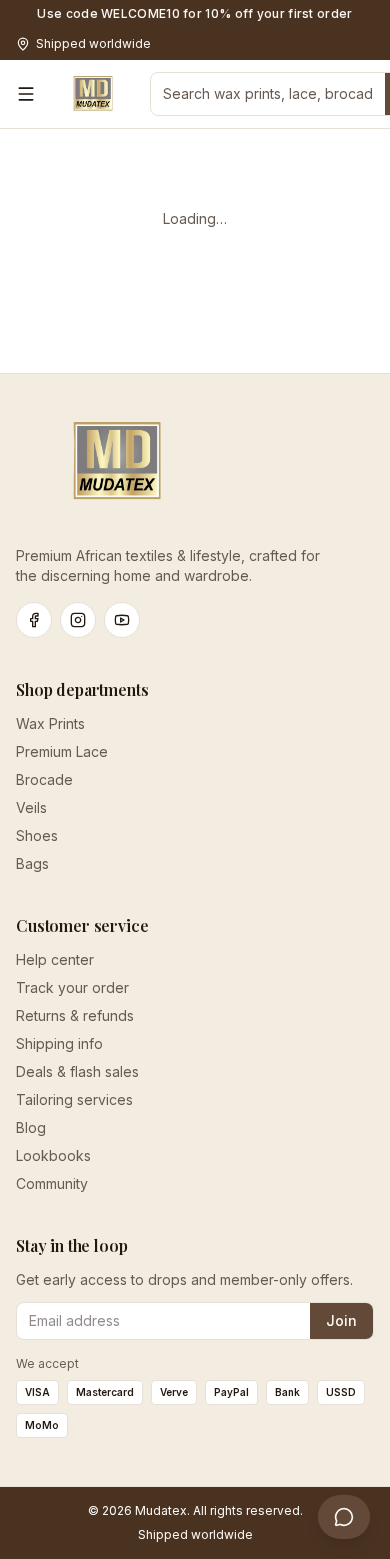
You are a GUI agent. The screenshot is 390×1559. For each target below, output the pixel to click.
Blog (31, 1127)
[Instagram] (78, 620)
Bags (32, 863)
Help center (55, 959)
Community (52, 1183)
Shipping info (59, 1043)
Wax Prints (50, 723)
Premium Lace (62, 751)
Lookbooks (53, 1155)
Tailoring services (74, 1099)
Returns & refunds (75, 1015)
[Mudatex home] (93, 94)
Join (341, 1320)
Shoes (37, 835)
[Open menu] (26, 94)
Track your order (72, 987)
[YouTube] (122, 620)
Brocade (44, 779)
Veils (31, 807)
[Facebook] (34, 620)
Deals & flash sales (77, 1071)
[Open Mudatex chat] (344, 1517)
